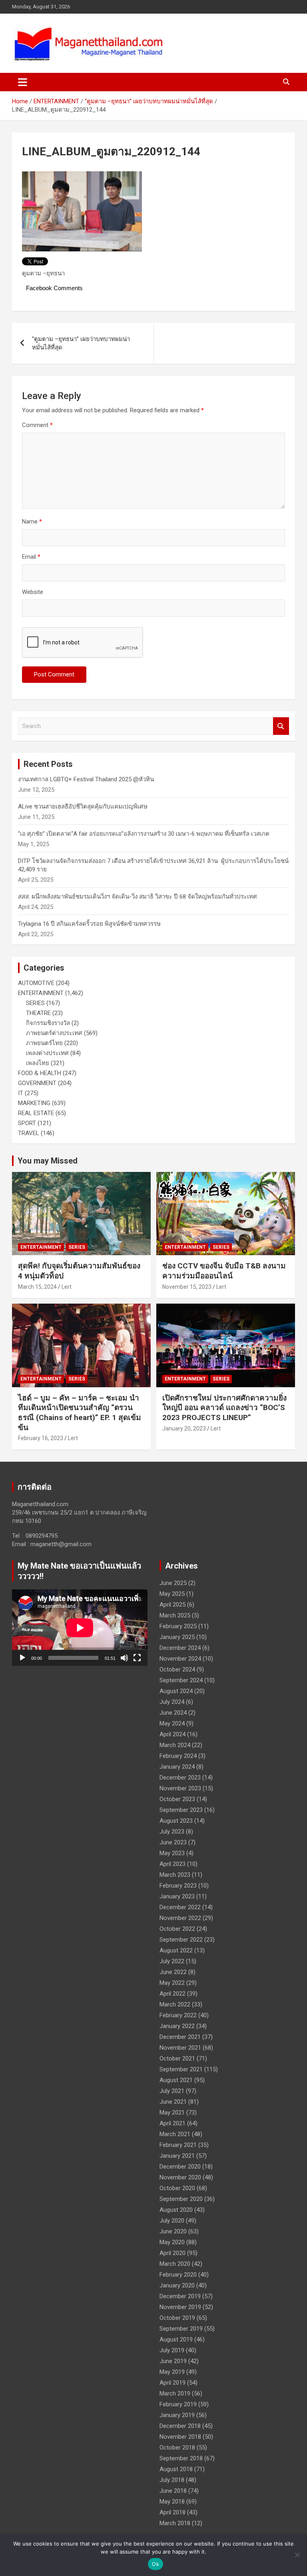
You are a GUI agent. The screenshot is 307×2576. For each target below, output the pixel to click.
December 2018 (180, 2426)
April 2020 (172, 2253)
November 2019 (180, 2307)
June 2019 (173, 2361)
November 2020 (180, 2177)
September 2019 (181, 2329)
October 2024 (177, 1669)
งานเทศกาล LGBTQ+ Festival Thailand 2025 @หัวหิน (86, 779)
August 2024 (176, 1691)
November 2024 (180, 1659)
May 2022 (172, 1983)
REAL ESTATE (36, 1113)
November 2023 (180, 1788)
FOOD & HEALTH (40, 1073)
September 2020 (181, 2199)
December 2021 (180, 2037)
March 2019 (175, 2393)
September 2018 (181, 2458)
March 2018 (175, 2523)
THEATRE (38, 1013)
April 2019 (172, 2383)
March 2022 (175, 2004)
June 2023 (173, 1842)
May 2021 (172, 2113)
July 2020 (172, 2221)
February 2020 (178, 2275)
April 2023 (172, 1864)
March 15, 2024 (37, 1287)
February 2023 (178, 1886)
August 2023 (176, 1821)
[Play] (22, 1658)
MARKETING (34, 1103)
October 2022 (177, 1929)
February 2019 (178, 2404)
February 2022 (178, 2015)
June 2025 (173, 1583)
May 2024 (172, 1723)
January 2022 (177, 2026)
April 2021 (172, 2123)
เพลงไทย (38, 1063)
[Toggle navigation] (23, 82)
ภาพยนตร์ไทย (44, 1043)
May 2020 (172, 2242)
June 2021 (173, 2102)
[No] (297, 2555)
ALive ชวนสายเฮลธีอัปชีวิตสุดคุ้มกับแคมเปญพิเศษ (83, 807)
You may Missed (48, 1161)
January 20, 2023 (184, 1428)
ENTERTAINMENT (41, 993)
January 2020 (177, 2285)
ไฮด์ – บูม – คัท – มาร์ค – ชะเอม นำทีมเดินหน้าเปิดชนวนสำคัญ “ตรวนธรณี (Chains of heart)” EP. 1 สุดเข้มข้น (80, 1413)
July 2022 (172, 1961)
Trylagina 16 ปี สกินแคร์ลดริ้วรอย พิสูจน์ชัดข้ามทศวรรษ (89, 924)
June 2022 (173, 1972)
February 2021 (178, 2145)
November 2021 (180, 2048)
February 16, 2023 (41, 1438)
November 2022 (180, 1918)
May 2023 (172, 1853)
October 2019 (177, 2318)
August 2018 (176, 2469)
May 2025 (172, 1594)
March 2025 (175, 1615)
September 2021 (181, 2069)
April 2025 (172, 1605)
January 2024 (177, 1767)
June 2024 (173, 1713)
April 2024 (172, 1734)
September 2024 (181, 1680)
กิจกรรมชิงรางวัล (48, 1023)
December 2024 (180, 1648)
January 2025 (177, 1637)
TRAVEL (29, 1133)
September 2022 (181, 1940)
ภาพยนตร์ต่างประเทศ (54, 1033)
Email (31, 557)
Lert (67, 1287)
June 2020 (173, 2231)
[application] (80, 1628)
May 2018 (172, 2502)
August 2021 (176, 2080)
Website (33, 592)
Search (281, 726)
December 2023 (180, 1778)
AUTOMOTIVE (36, 983)
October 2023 (177, 1799)
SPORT (27, 1123)
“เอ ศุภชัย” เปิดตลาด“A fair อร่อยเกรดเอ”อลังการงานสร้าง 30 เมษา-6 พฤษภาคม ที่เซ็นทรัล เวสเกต (144, 834)
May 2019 (172, 2372)
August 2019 (176, 2339)
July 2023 (172, 1832)
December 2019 (180, 2296)
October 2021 (177, 2058)
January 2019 (177, 2415)
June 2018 (173, 2491)
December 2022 (180, 1907)
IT (21, 1093)
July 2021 (172, 2091)
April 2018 (172, 2512)
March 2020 (175, 2264)
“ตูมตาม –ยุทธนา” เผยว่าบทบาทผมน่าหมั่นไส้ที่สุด (81, 343)
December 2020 (180, 2167)
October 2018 (177, 2448)
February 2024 (178, 1756)
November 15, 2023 (187, 1287)
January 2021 (177, 2156)
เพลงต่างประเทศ (47, 1053)
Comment (37, 425)
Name (32, 522)
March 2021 (175, 2134)
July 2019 (172, 2350)
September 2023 (181, 1810)
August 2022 (176, 1950)
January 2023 (177, 1896)
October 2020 (177, 2188)
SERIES (35, 1003)
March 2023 (175, 1875)
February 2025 (178, 1626)
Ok (155, 2564)
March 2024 (175, 1745)
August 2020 (176, 2210)
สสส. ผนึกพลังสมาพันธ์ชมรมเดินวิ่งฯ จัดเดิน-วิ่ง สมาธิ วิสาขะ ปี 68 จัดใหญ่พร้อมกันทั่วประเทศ (138, 897)
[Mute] (124, 1658)
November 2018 (180, 2437)
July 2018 (172, 2480)
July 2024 (172, 1702)
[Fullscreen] (137, 1658)
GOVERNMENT (37, 1083)
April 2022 (172, 1994)
